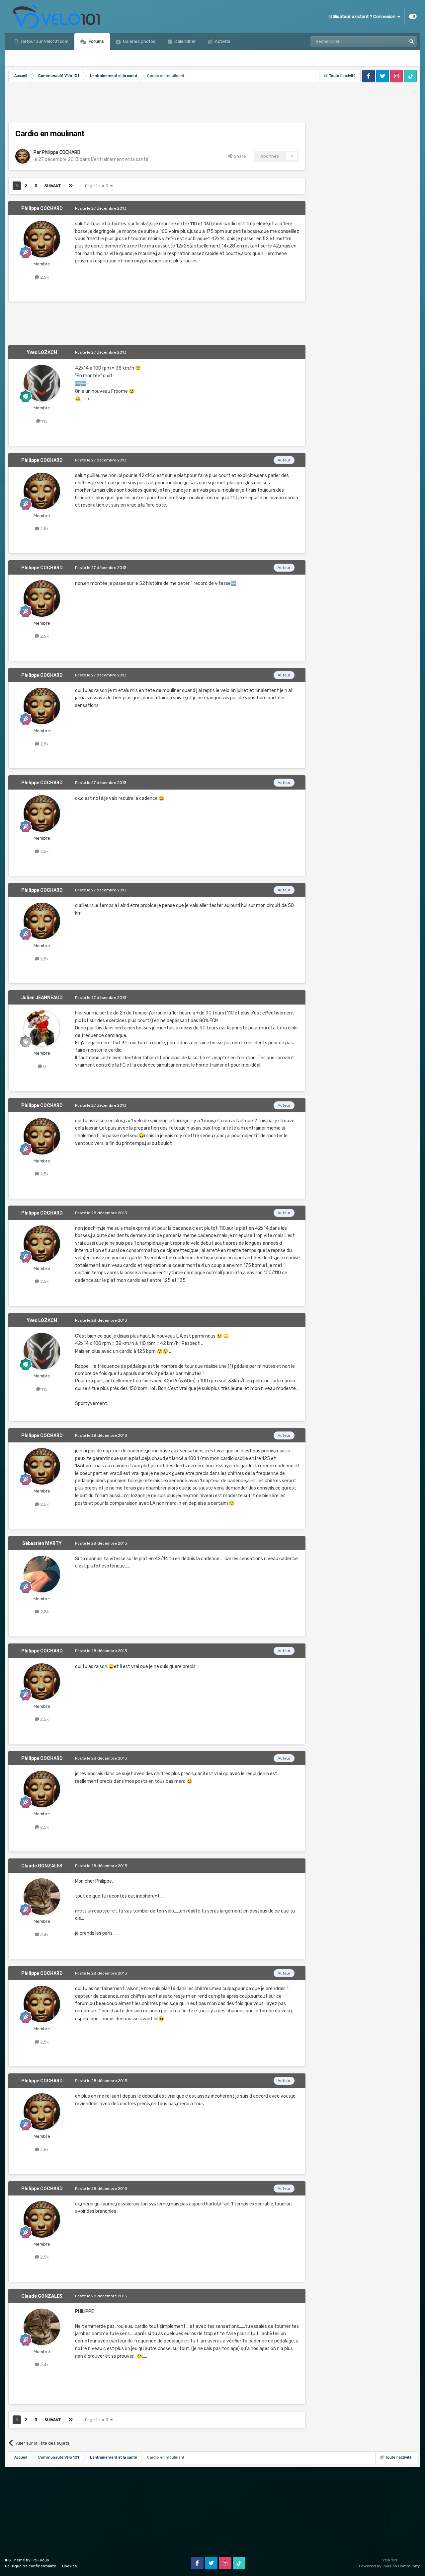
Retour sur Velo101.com (44, 41)
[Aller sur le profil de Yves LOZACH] (42, 383)
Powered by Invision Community (389, 2566)
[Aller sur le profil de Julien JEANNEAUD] (42, 1028)
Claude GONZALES (42, 1866)
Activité (222, 41)
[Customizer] (413, 17)
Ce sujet (389, 41)
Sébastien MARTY (42, 1543)
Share (239, 156)
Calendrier (185, 41)
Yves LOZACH (42, 352)
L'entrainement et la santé (120, 159)
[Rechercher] (411, 41)
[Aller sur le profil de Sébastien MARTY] (42, 1574)
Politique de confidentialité (31, 2566)
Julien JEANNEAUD (42, 998)
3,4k (44, 1935)
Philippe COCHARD (61, 152)
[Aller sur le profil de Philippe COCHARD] (23, 156)
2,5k (44, 277)
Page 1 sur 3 (98, 186)
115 (44, 421)
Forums (96, 41)
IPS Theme (15, 2560)
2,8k (44, 1612)
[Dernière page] (70, 186)
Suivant (53, 186)
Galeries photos (139, 41)
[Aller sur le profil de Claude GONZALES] (42, 1897)
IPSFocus (40, 2560)
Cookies (70, 2566)
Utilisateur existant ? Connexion (363, 16)
